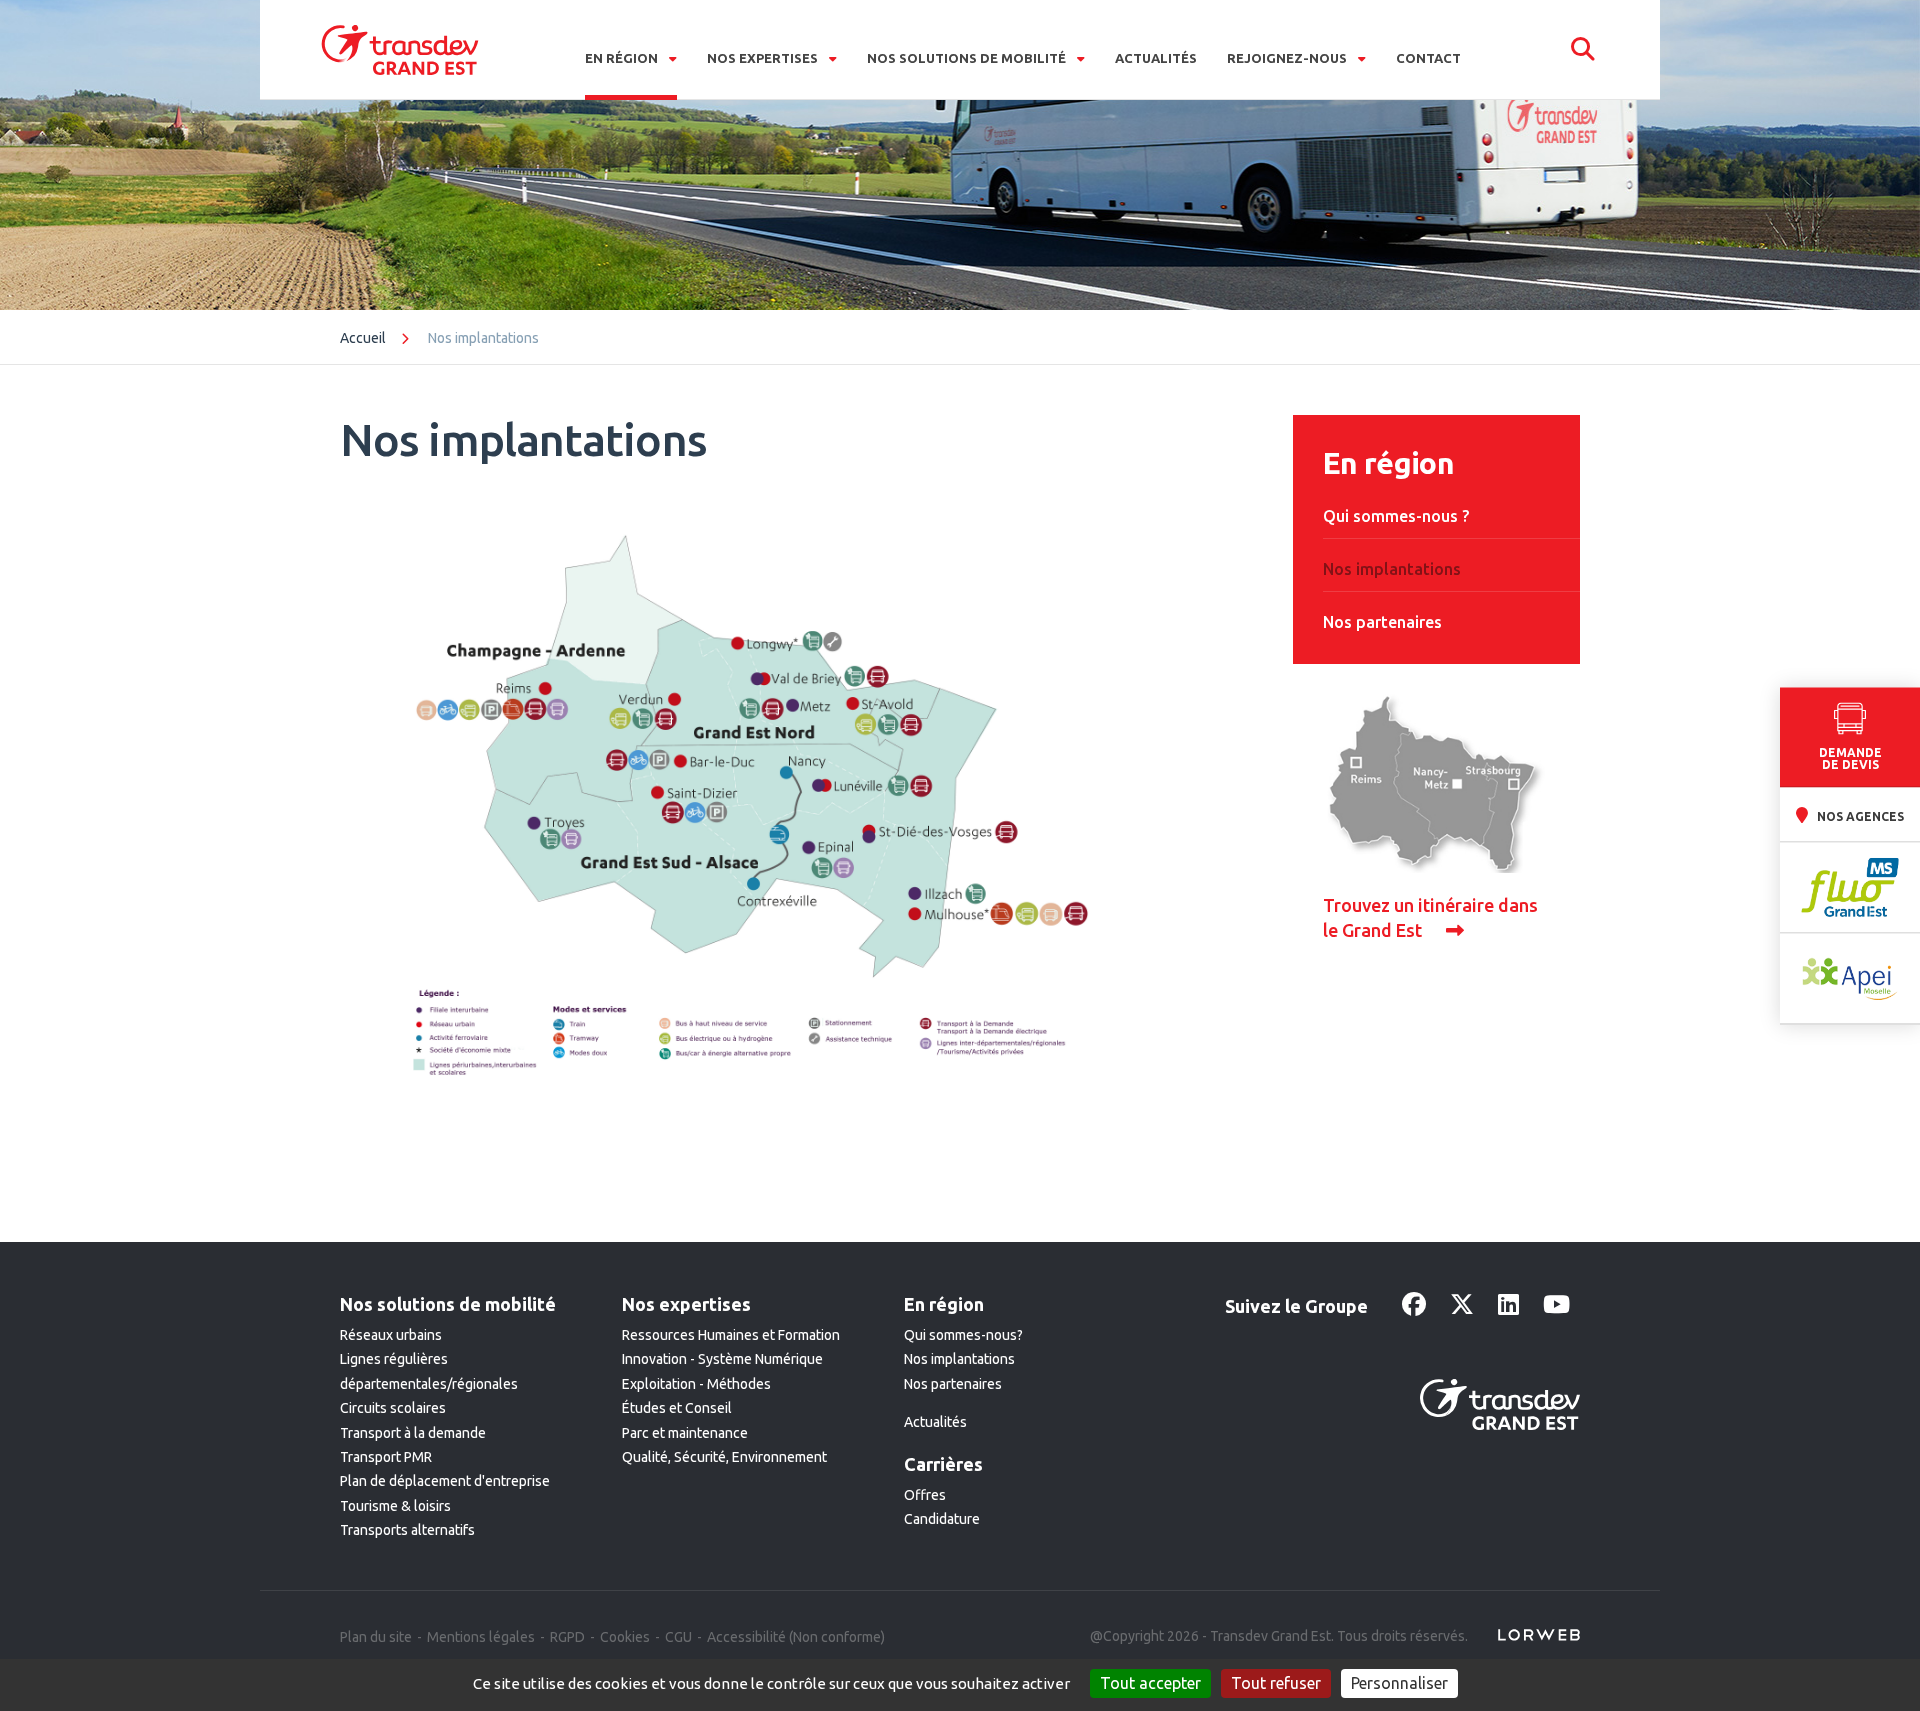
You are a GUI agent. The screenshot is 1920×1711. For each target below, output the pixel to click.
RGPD (567, 1637)
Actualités (1156, 58)
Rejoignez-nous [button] (1288, 58)
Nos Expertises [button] (764, 58)
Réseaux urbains (391, 1335)
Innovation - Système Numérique (722, 1359)
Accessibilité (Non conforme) (796, 1637)
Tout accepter (1150, 1683)
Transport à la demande (413, 1433)
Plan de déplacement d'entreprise (445, 1481)
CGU (678, 1637)
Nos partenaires (953, 1384)
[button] (1583, 50)
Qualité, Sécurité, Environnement (724, 1457)
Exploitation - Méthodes (696, 1384)
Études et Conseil (677, 1408)
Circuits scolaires (393, 1408)
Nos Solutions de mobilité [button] (968, 58)
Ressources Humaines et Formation (731, 1335)
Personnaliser (1399, 1683)
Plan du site (376, 1637)
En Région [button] (623, 58)
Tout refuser (1276, 1683)
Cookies (625, 1637)
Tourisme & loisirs (395, 1506)
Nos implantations (959, 1359)
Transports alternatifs (407, 1530)
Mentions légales (481, 1637)
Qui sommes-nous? (963, 1335)
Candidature (942, 1519)
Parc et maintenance (685, 1433)
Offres (925, 1495)
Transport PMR (386, 1457)
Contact (1428, 58)
